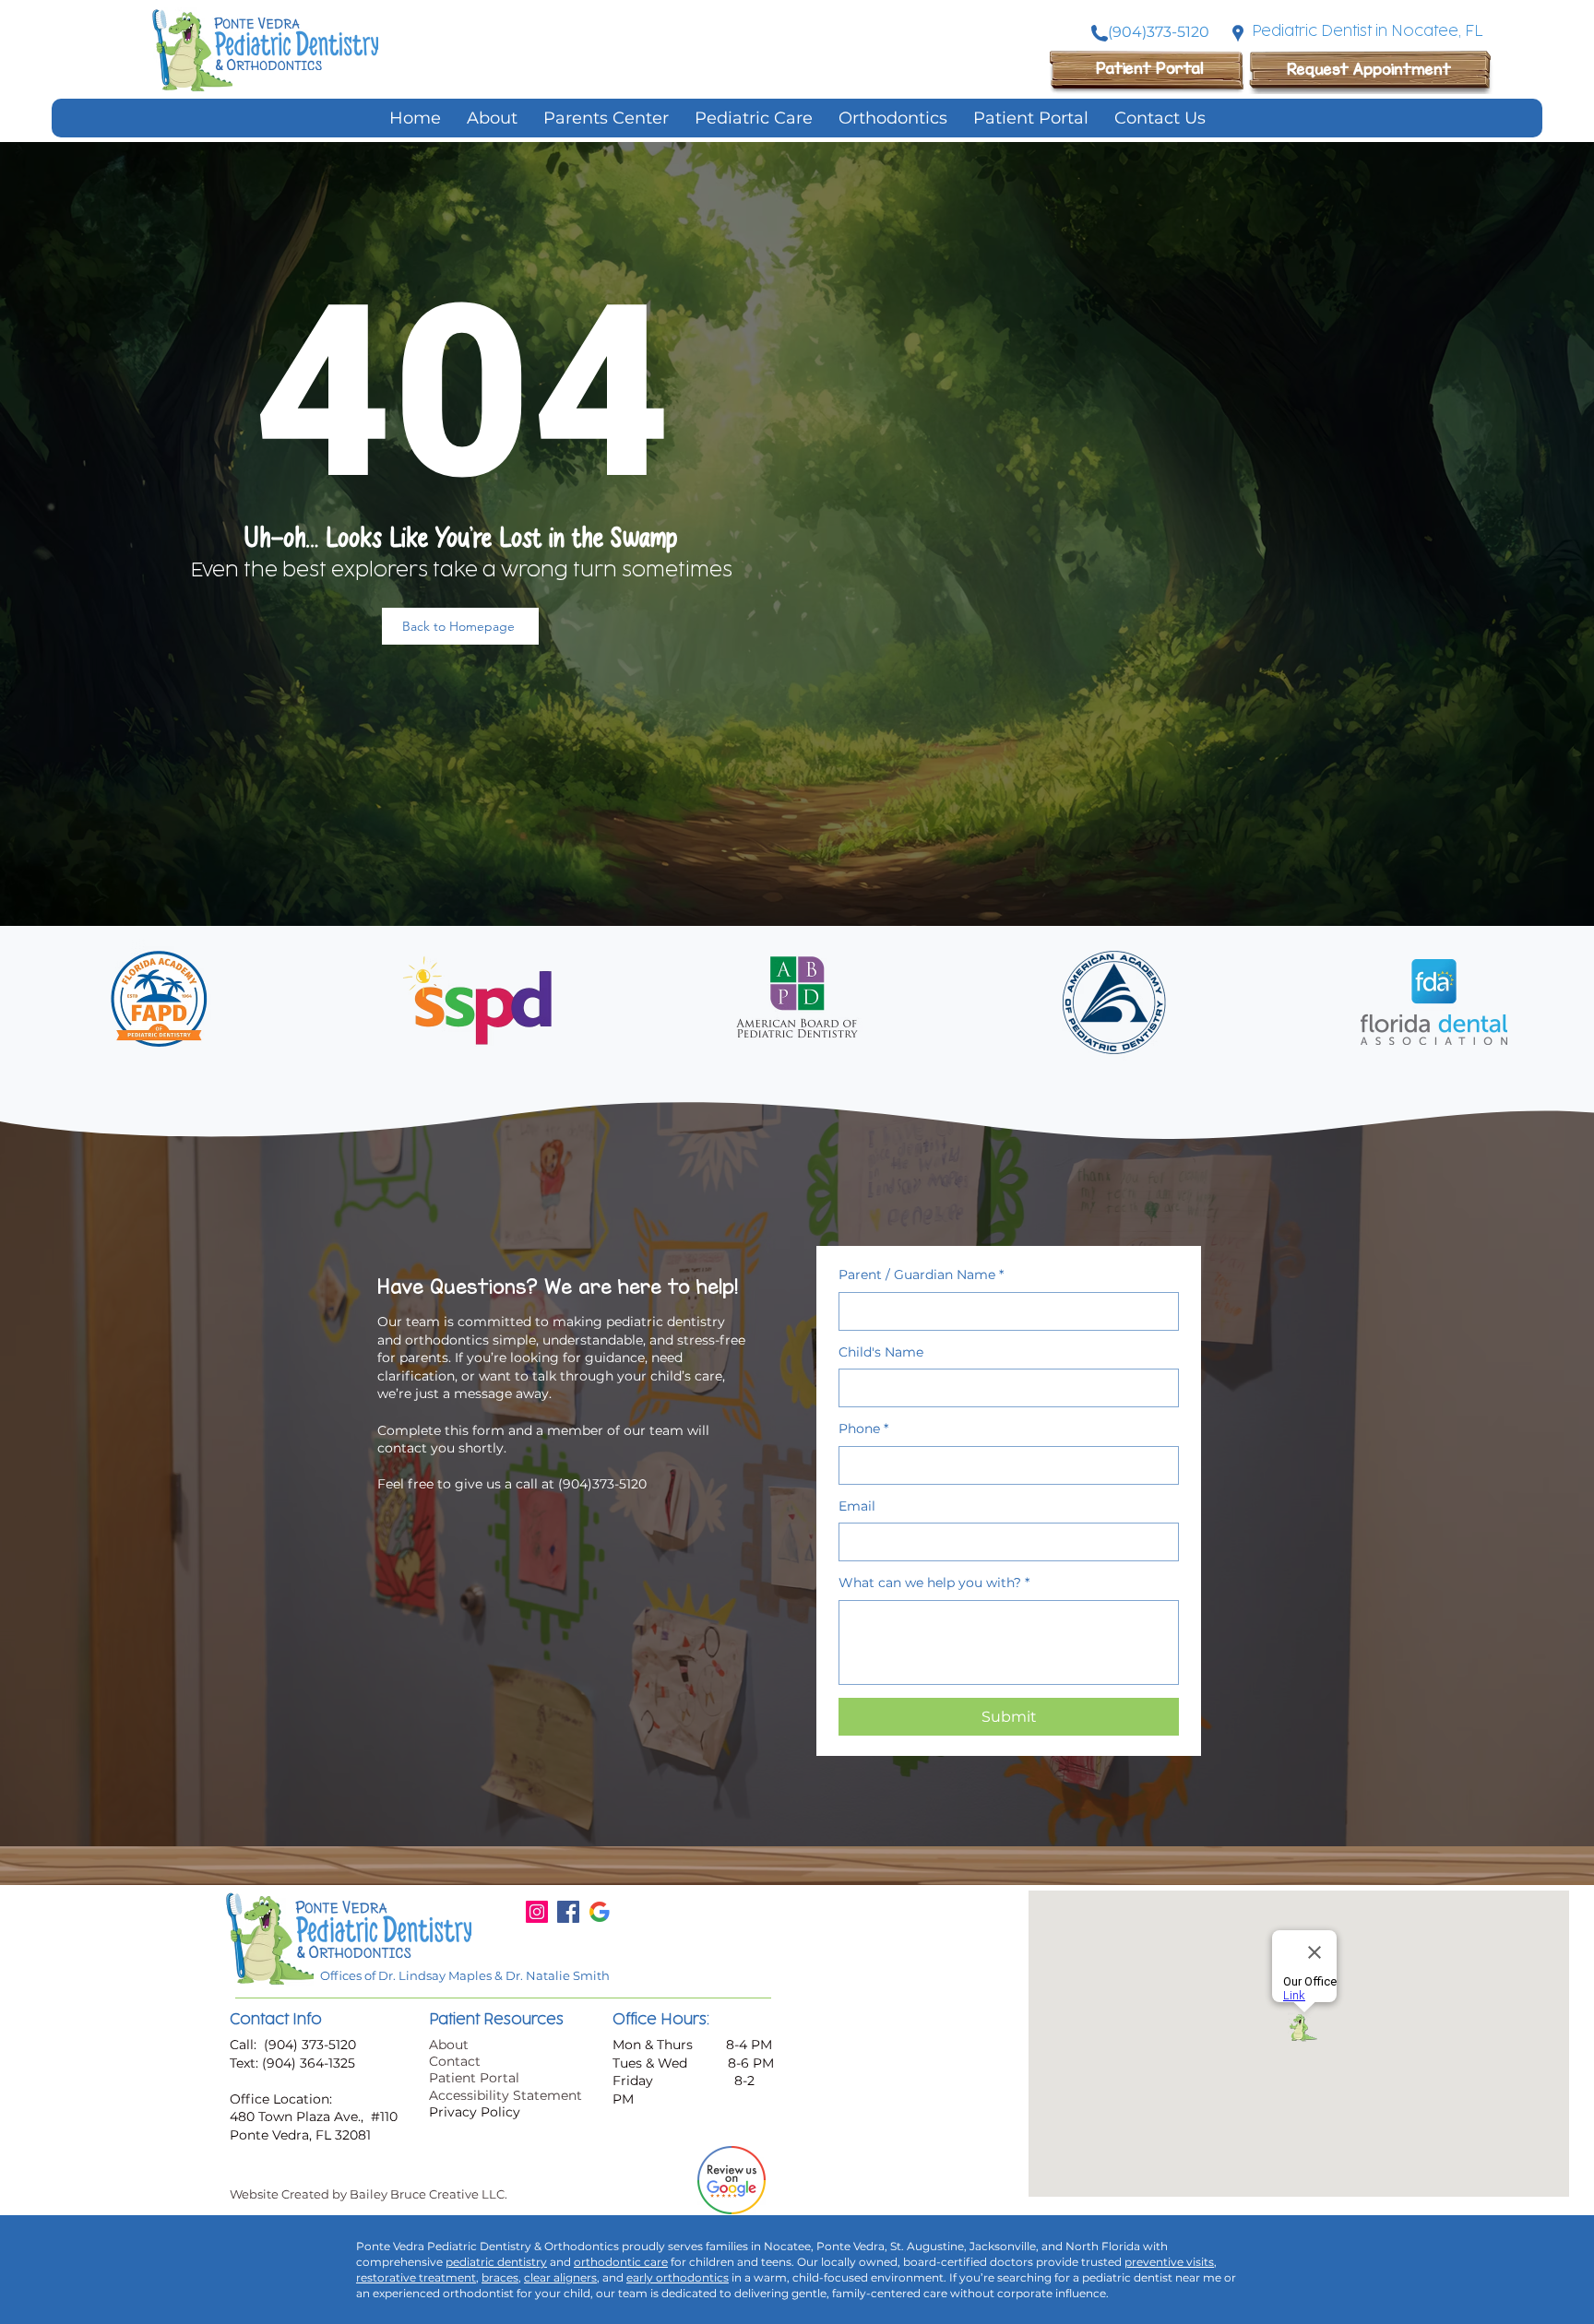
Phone (863, 1429)
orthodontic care (621, 2262)
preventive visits (1169, 2262)
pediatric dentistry (496, 2262)
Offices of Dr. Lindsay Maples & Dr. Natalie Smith (465, 1975)
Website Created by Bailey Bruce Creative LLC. (369, 2194)
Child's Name (881, 1352)
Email (857, 1506)
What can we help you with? (934, 1583)
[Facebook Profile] (568, 1912)
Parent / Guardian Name (921, 1275)
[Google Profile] (600, 1912)
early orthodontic (675, 2277)
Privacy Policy (475, 2112)
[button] (754, 118)
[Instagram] (537, 1912)
